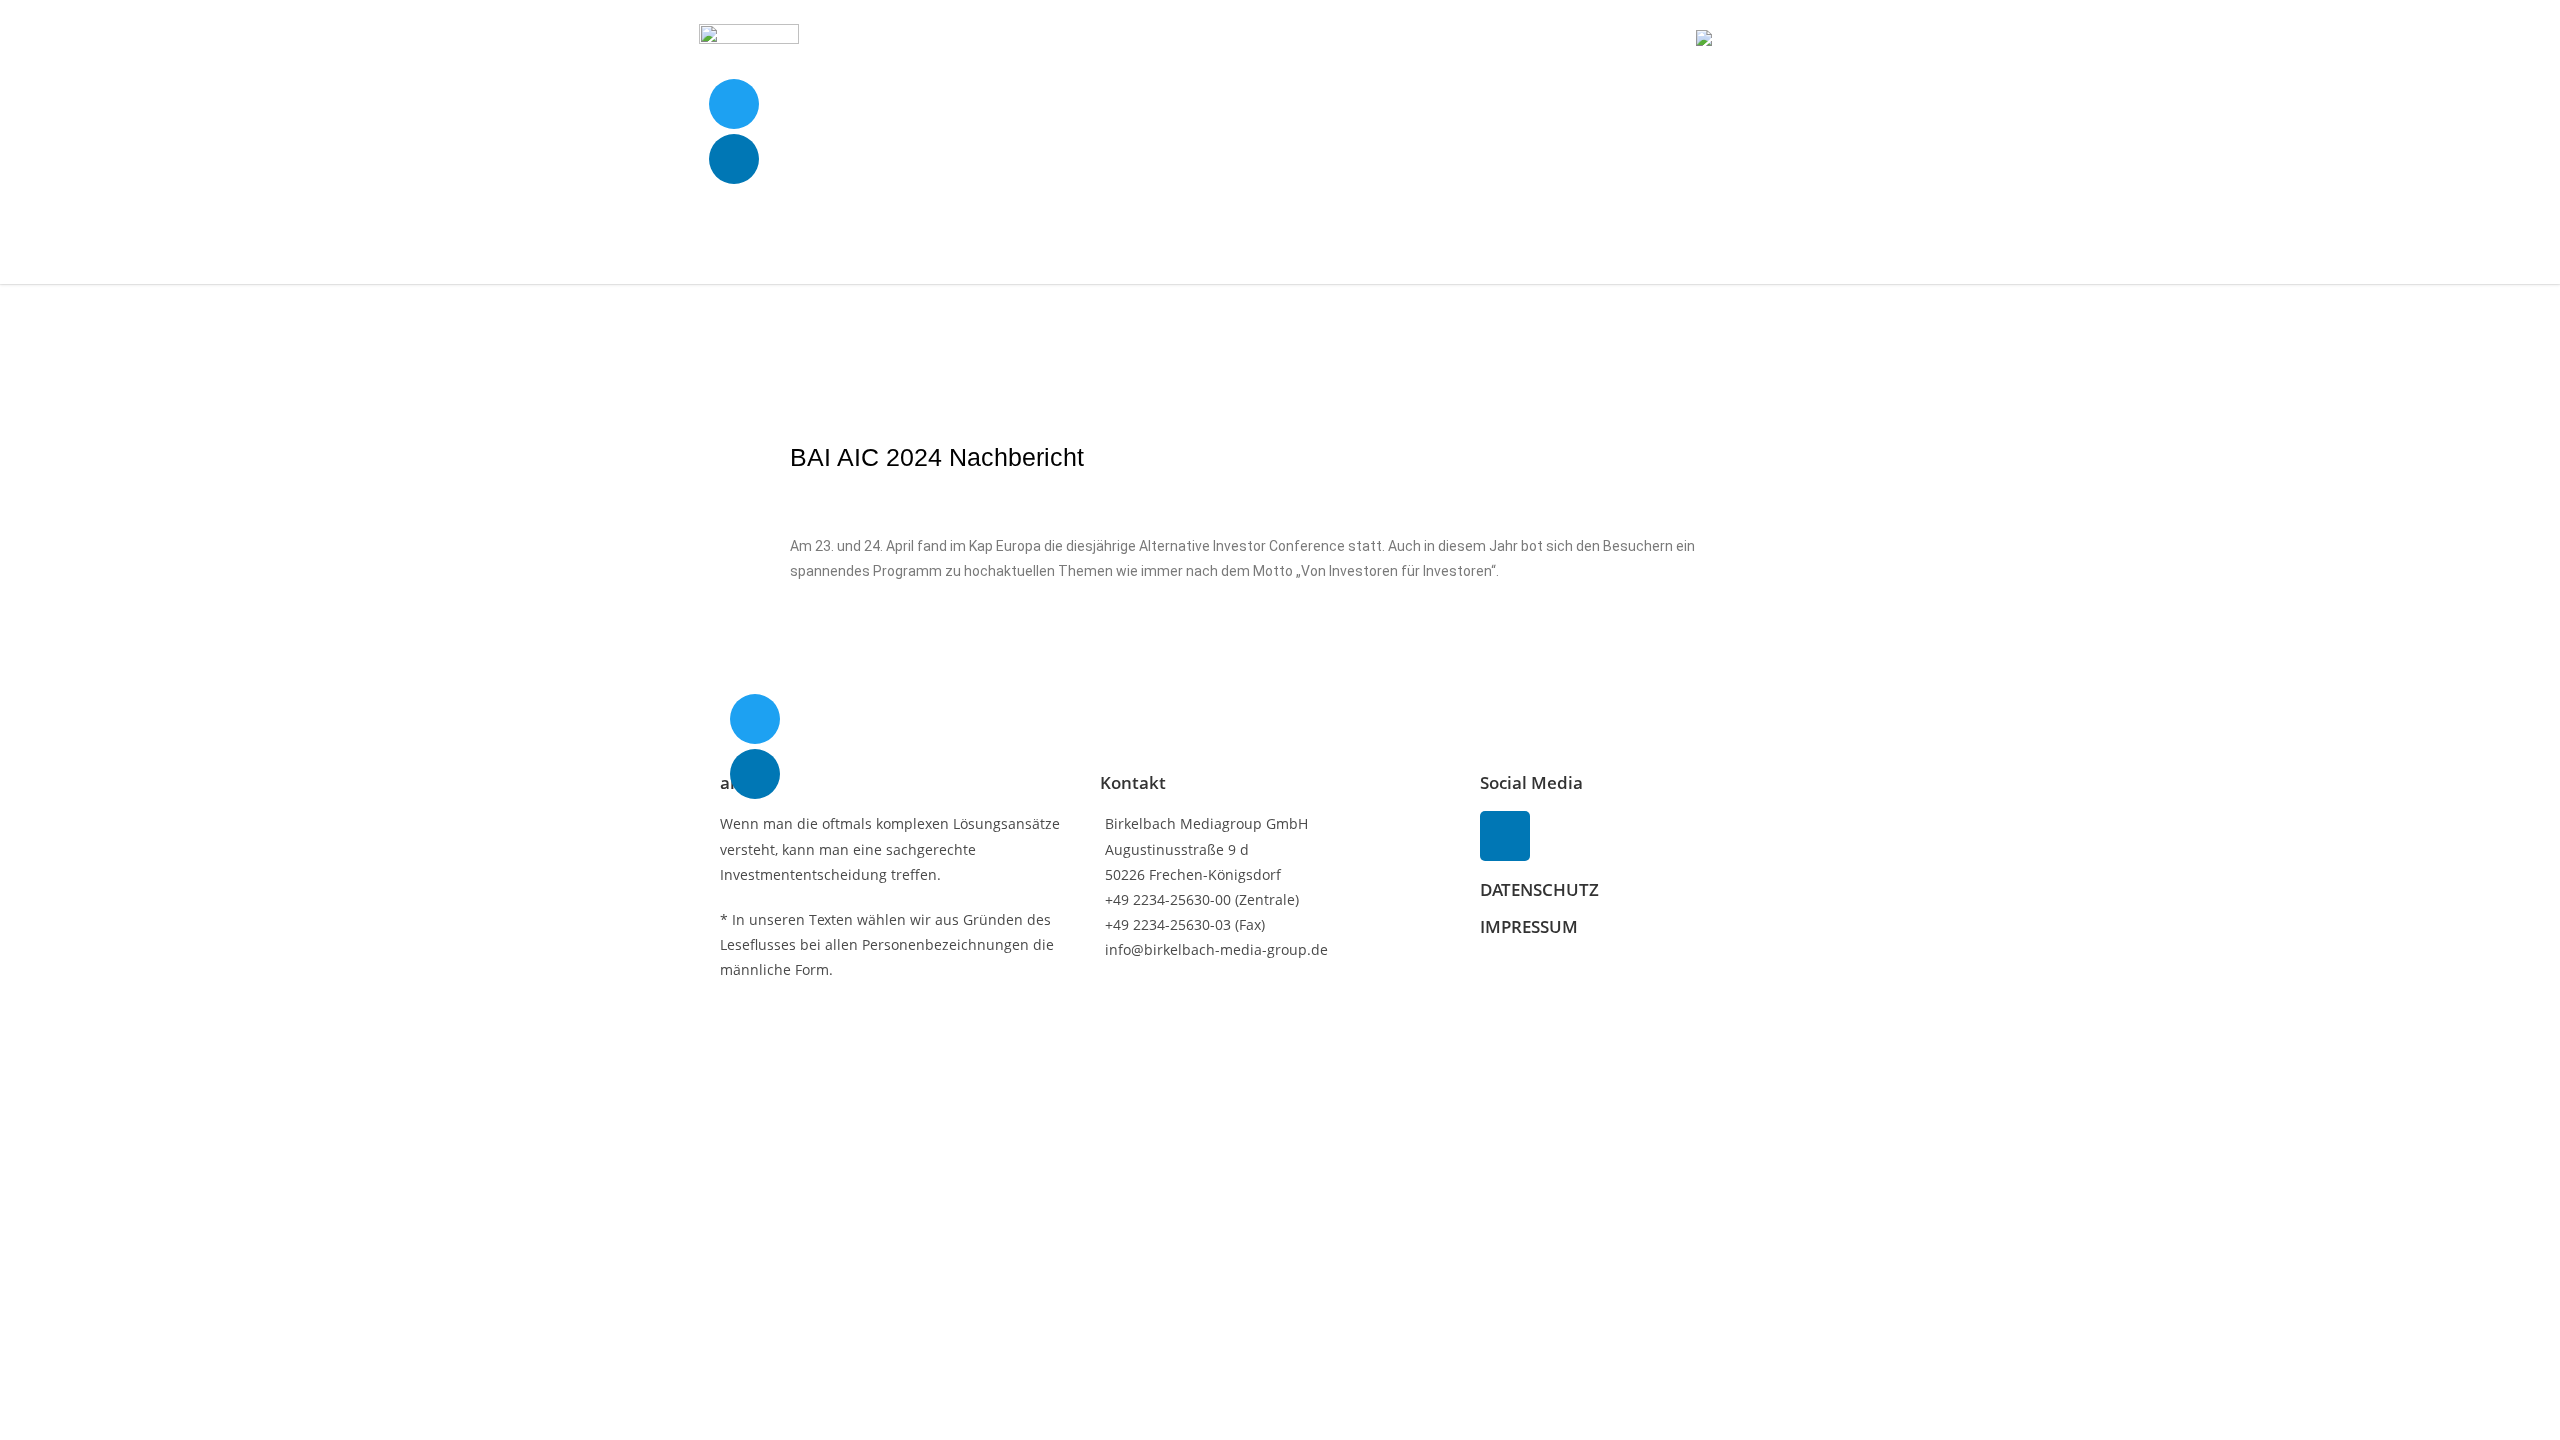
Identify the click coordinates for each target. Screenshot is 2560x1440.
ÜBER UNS (1531, 39)
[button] (1836, 40)
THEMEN (1437, 39)
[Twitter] (734, 104)
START (1355, 39)
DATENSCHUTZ (1539, 889)
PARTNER (1628, 39)
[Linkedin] (734, 159)
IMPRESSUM (1529, 926)
